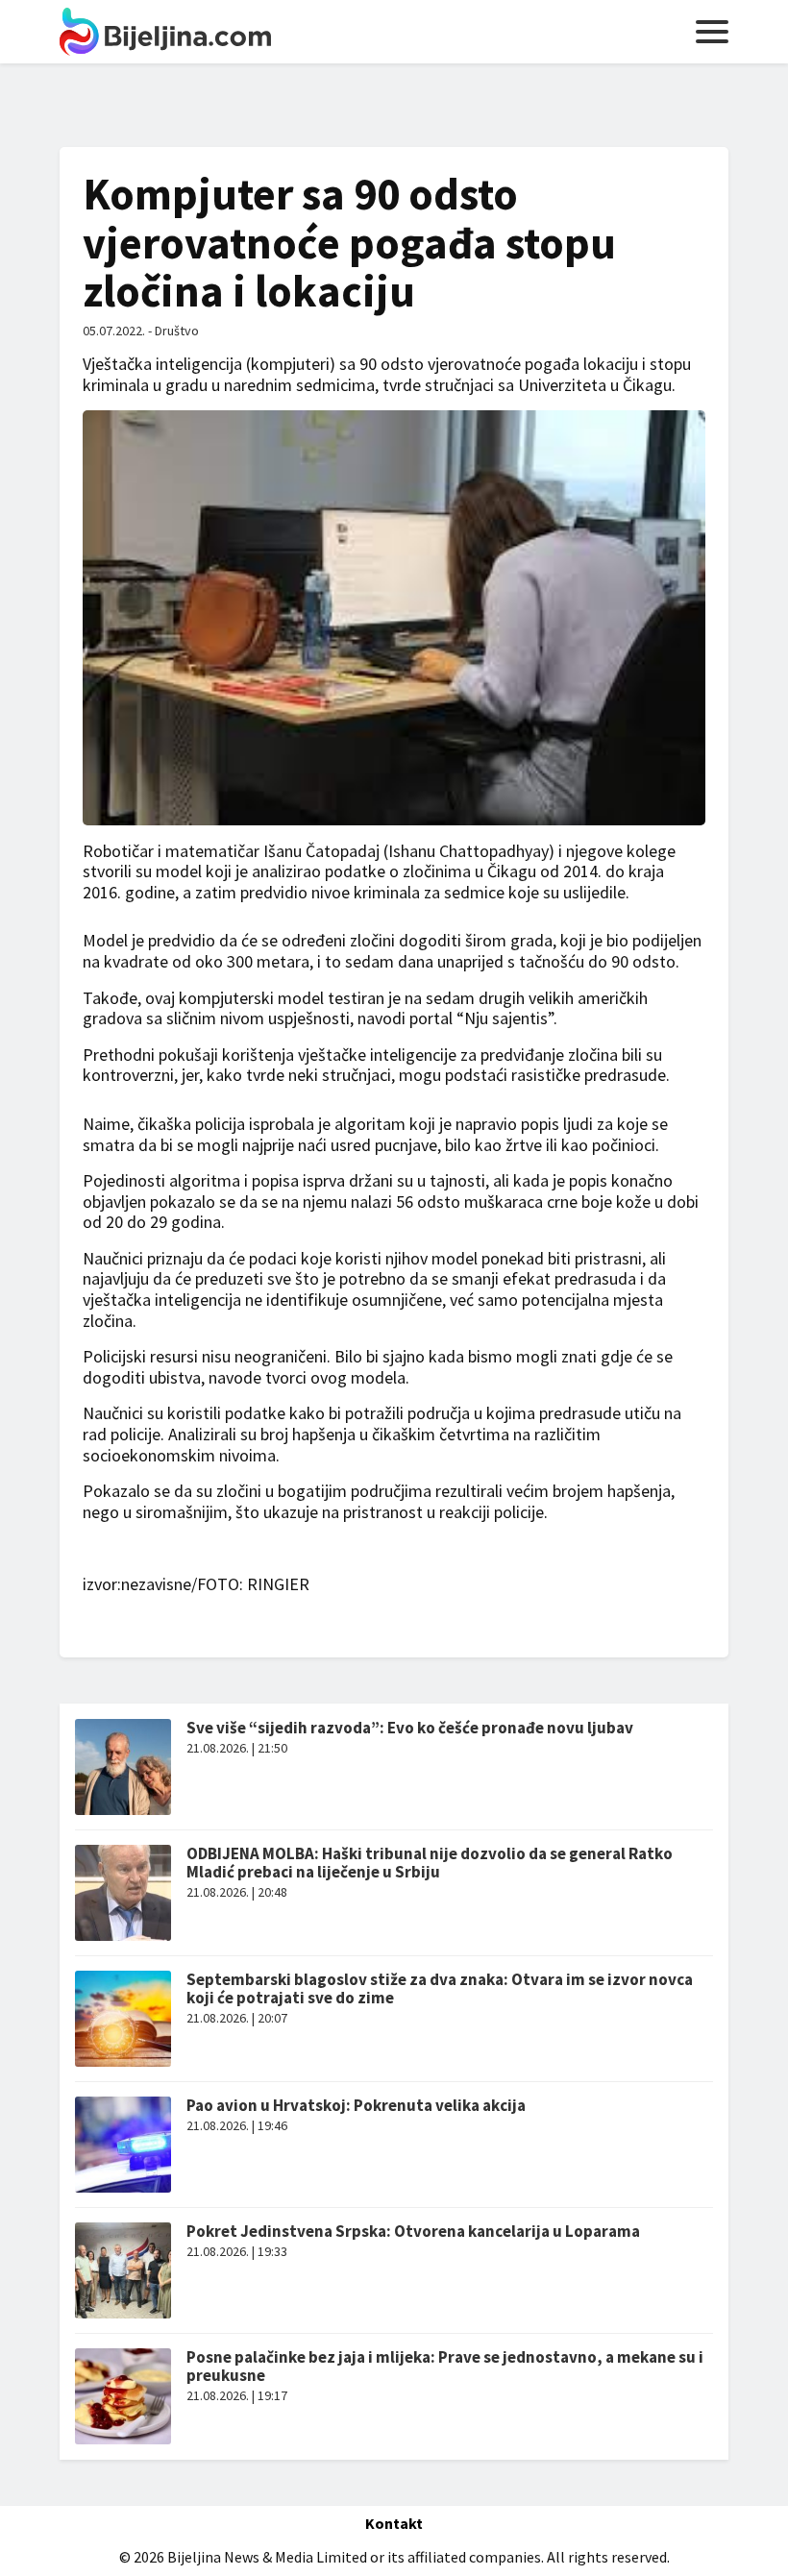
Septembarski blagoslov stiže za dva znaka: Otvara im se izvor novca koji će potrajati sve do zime (440, 1988)
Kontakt (394, 2523)
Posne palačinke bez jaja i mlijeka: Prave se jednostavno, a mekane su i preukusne (445, 2366)
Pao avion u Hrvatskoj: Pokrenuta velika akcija (356, 2105)
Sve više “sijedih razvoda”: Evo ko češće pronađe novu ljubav (410, 1728)
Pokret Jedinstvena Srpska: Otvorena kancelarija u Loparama (413, 2231)
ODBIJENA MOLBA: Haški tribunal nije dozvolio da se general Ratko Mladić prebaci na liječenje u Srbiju (430, 1863)
